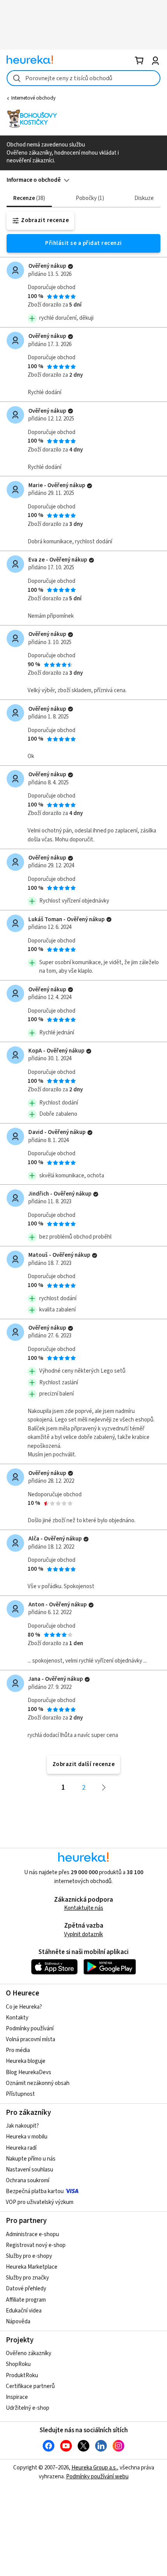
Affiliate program (26, 2300)
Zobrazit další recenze (84, 1764)
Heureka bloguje (26, 2061)
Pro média (18, 2050)
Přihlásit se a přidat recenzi (83, 243)
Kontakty (17, 2018)
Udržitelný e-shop (28, 2408)
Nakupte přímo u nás (31, 2159)
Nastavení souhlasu (30, 2170)
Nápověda (18, 2322)
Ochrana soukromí (28, 2181)
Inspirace (17, 2397)
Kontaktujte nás (84, 1908)
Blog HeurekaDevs (29, 2072)
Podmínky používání (30, 2029)
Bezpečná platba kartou (35, 2191)
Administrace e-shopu (32, 2234)
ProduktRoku (22, 2375)
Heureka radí (21, 2148)
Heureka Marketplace (32, 2267)
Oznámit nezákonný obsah (38, 2083)
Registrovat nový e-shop (36, 2245)
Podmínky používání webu (97, 2477)
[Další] (104, 1788)
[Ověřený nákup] (70, 266)
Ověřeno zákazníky (29, 2353)
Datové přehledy (26, 2289)
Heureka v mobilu (27, 2137)
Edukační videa (24, 2311)
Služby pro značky (27, 2278)
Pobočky (89, 198)
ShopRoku (18, 2364)
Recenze (28, 198)
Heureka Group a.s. (94, 2468)
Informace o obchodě (34, 180)
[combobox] (83, 78)
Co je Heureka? (24, 2007)
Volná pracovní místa (30, 2039)
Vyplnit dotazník (83, 1934)
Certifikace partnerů (30, 2386)
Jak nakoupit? (22, 2126)
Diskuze (144, 198)
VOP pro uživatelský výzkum (40, 2202)
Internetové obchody (33, 98)
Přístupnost (20, 2094)
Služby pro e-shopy (29, 2256)
